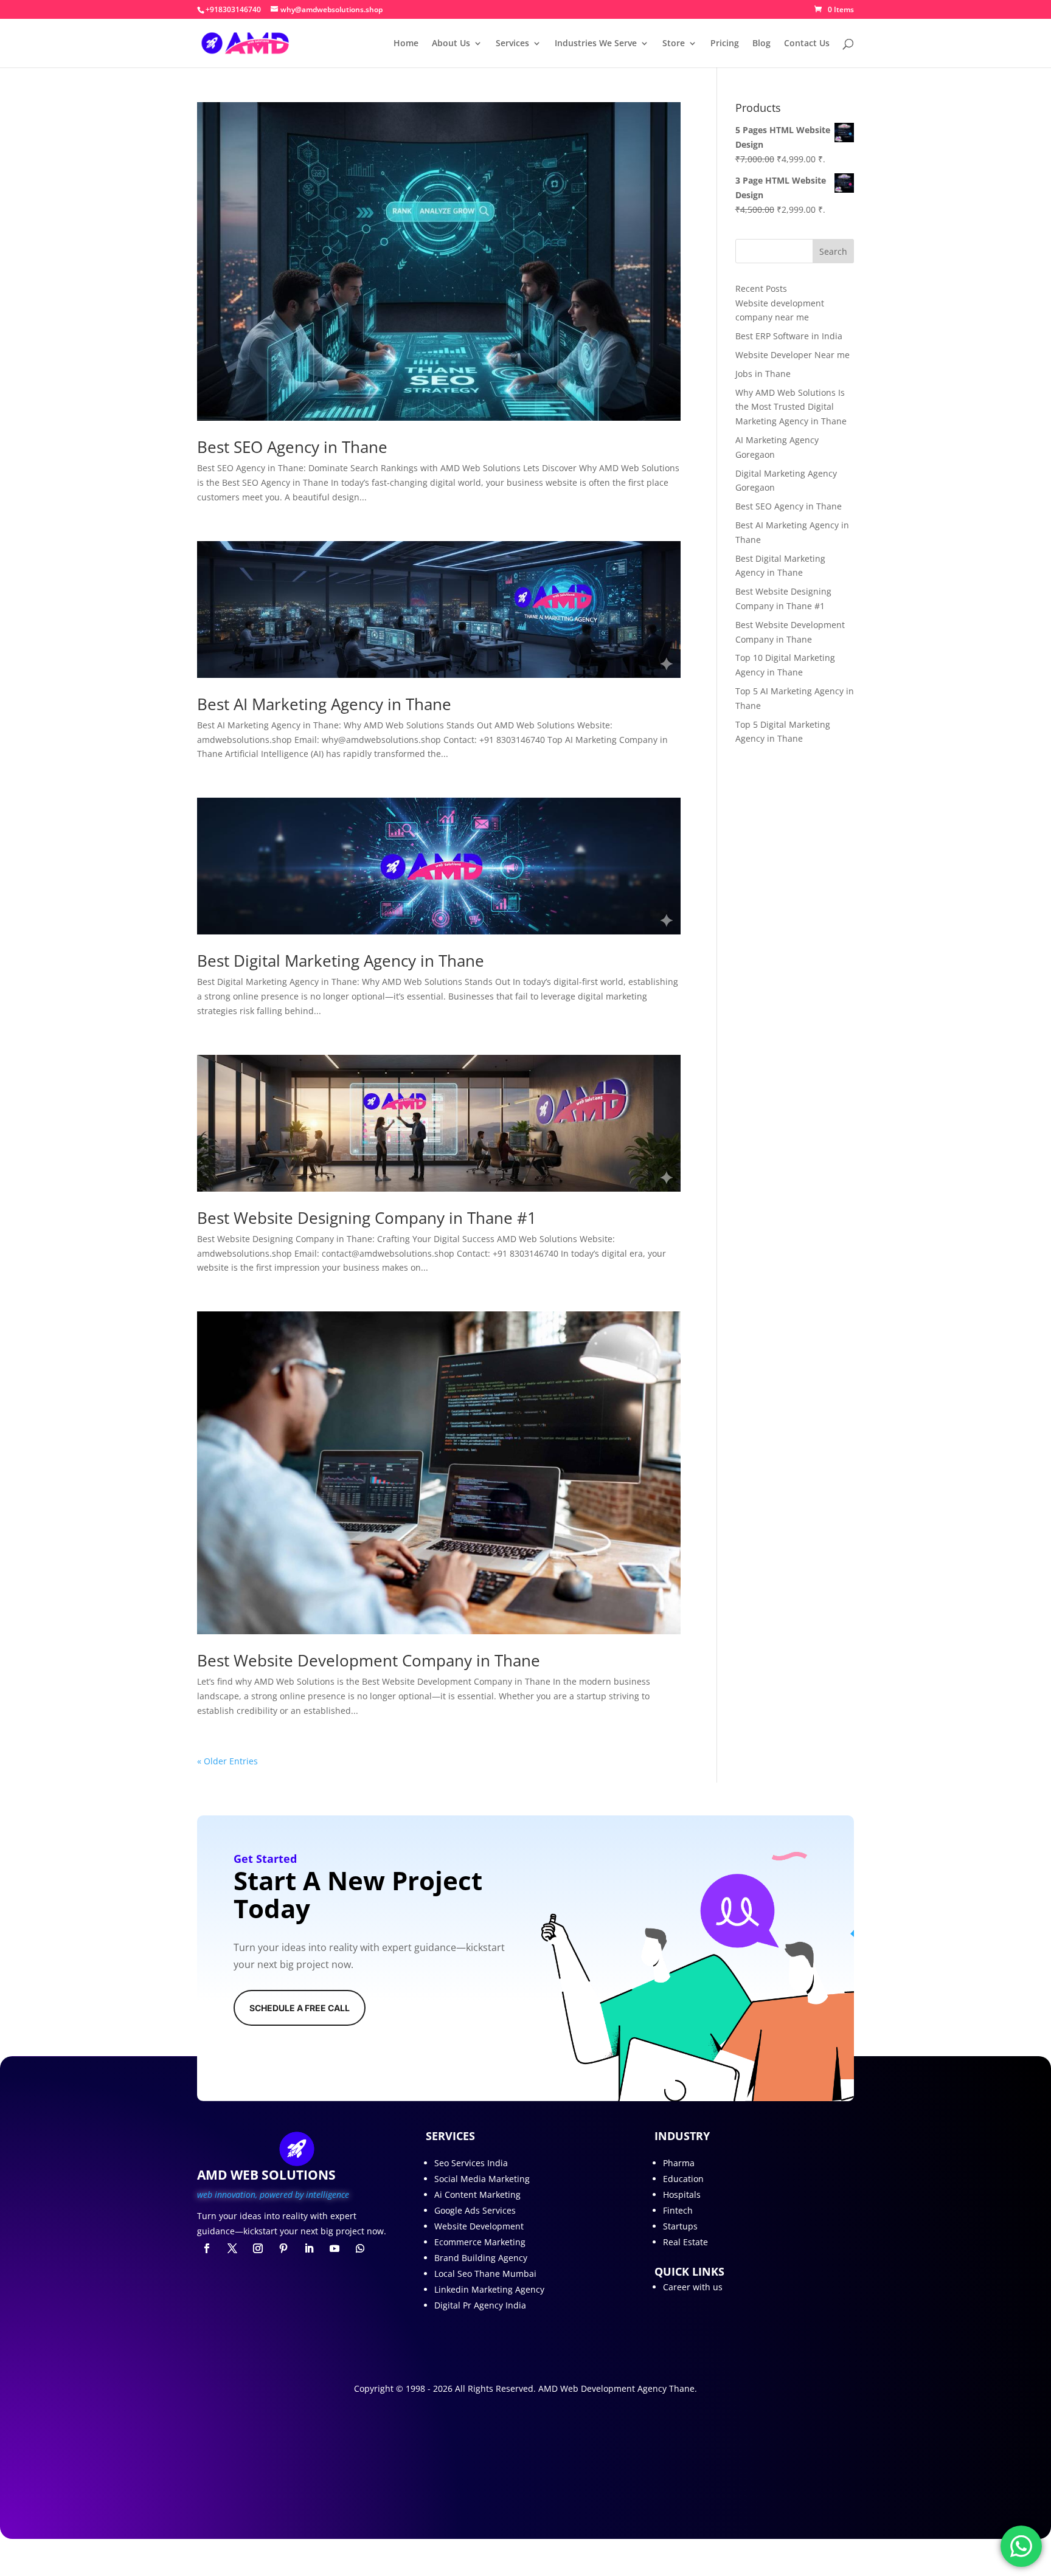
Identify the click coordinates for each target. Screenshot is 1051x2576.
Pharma (679, 2163)
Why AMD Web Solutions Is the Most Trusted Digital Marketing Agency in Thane (791, 407)
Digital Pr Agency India (480, 2305)
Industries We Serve (596, 44)
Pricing (725, 44)
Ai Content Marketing (477, 2194)
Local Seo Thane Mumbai (485, 2274)
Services (512, 44)
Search (833, 251)
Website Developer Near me (793, 355)
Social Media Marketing (482, 2179)
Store (674, 44)
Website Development (479, 2226)
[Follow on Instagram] (258, 2248)
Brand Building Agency (481, 2258)
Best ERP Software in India (789, 336)
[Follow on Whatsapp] (360, 2248)
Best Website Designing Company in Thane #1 (367, 1218)
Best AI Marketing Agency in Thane (324, 704)
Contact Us (807, 44)
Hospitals (682, 2194)
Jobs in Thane (763, 374)
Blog (761, 44)
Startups (680, 2226)
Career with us (693, 2287)
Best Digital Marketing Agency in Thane (341, 961)
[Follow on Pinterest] (283, 2248)
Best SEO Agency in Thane (292, 447)
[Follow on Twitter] (232, 2248)
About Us (451, 44)
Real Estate (685, 2242)
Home (406, 44)
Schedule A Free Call (300, 2008)
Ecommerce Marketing (480, 2242)
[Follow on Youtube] (335, 2248)
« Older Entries (227, 1761)
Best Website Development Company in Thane (369, 1660)
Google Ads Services (475, 2210)
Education (683, 2179)
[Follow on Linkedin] (309, 2248)
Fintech (678, 2210)
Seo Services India (471, 2163)
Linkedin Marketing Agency (489, 2289)
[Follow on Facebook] (207, 2248)
